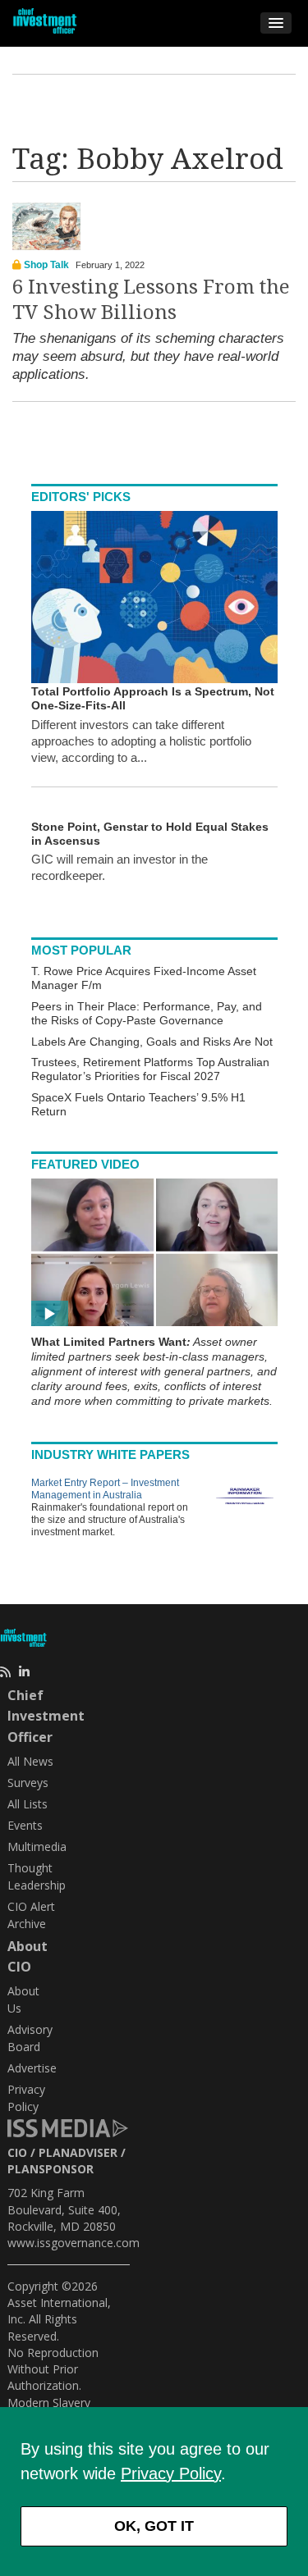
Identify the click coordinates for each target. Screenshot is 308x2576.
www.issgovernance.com (74, 2243)
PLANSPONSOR (51, 2169)
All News (30, 1761)
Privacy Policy (171, 2473)
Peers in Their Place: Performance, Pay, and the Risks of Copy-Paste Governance (147, 1013)
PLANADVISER (78, 2152)
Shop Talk (46, 265)
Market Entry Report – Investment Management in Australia (105, 1489)
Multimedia (37, 1847)
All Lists (28, 1804)
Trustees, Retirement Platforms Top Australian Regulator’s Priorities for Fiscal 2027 (150, 1069)
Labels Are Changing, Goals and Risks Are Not (152, 1042)
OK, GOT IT (154, 2526)
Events (25, 1825)
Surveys (28, 1783)
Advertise (32, 2068)
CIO (17, 2152)
